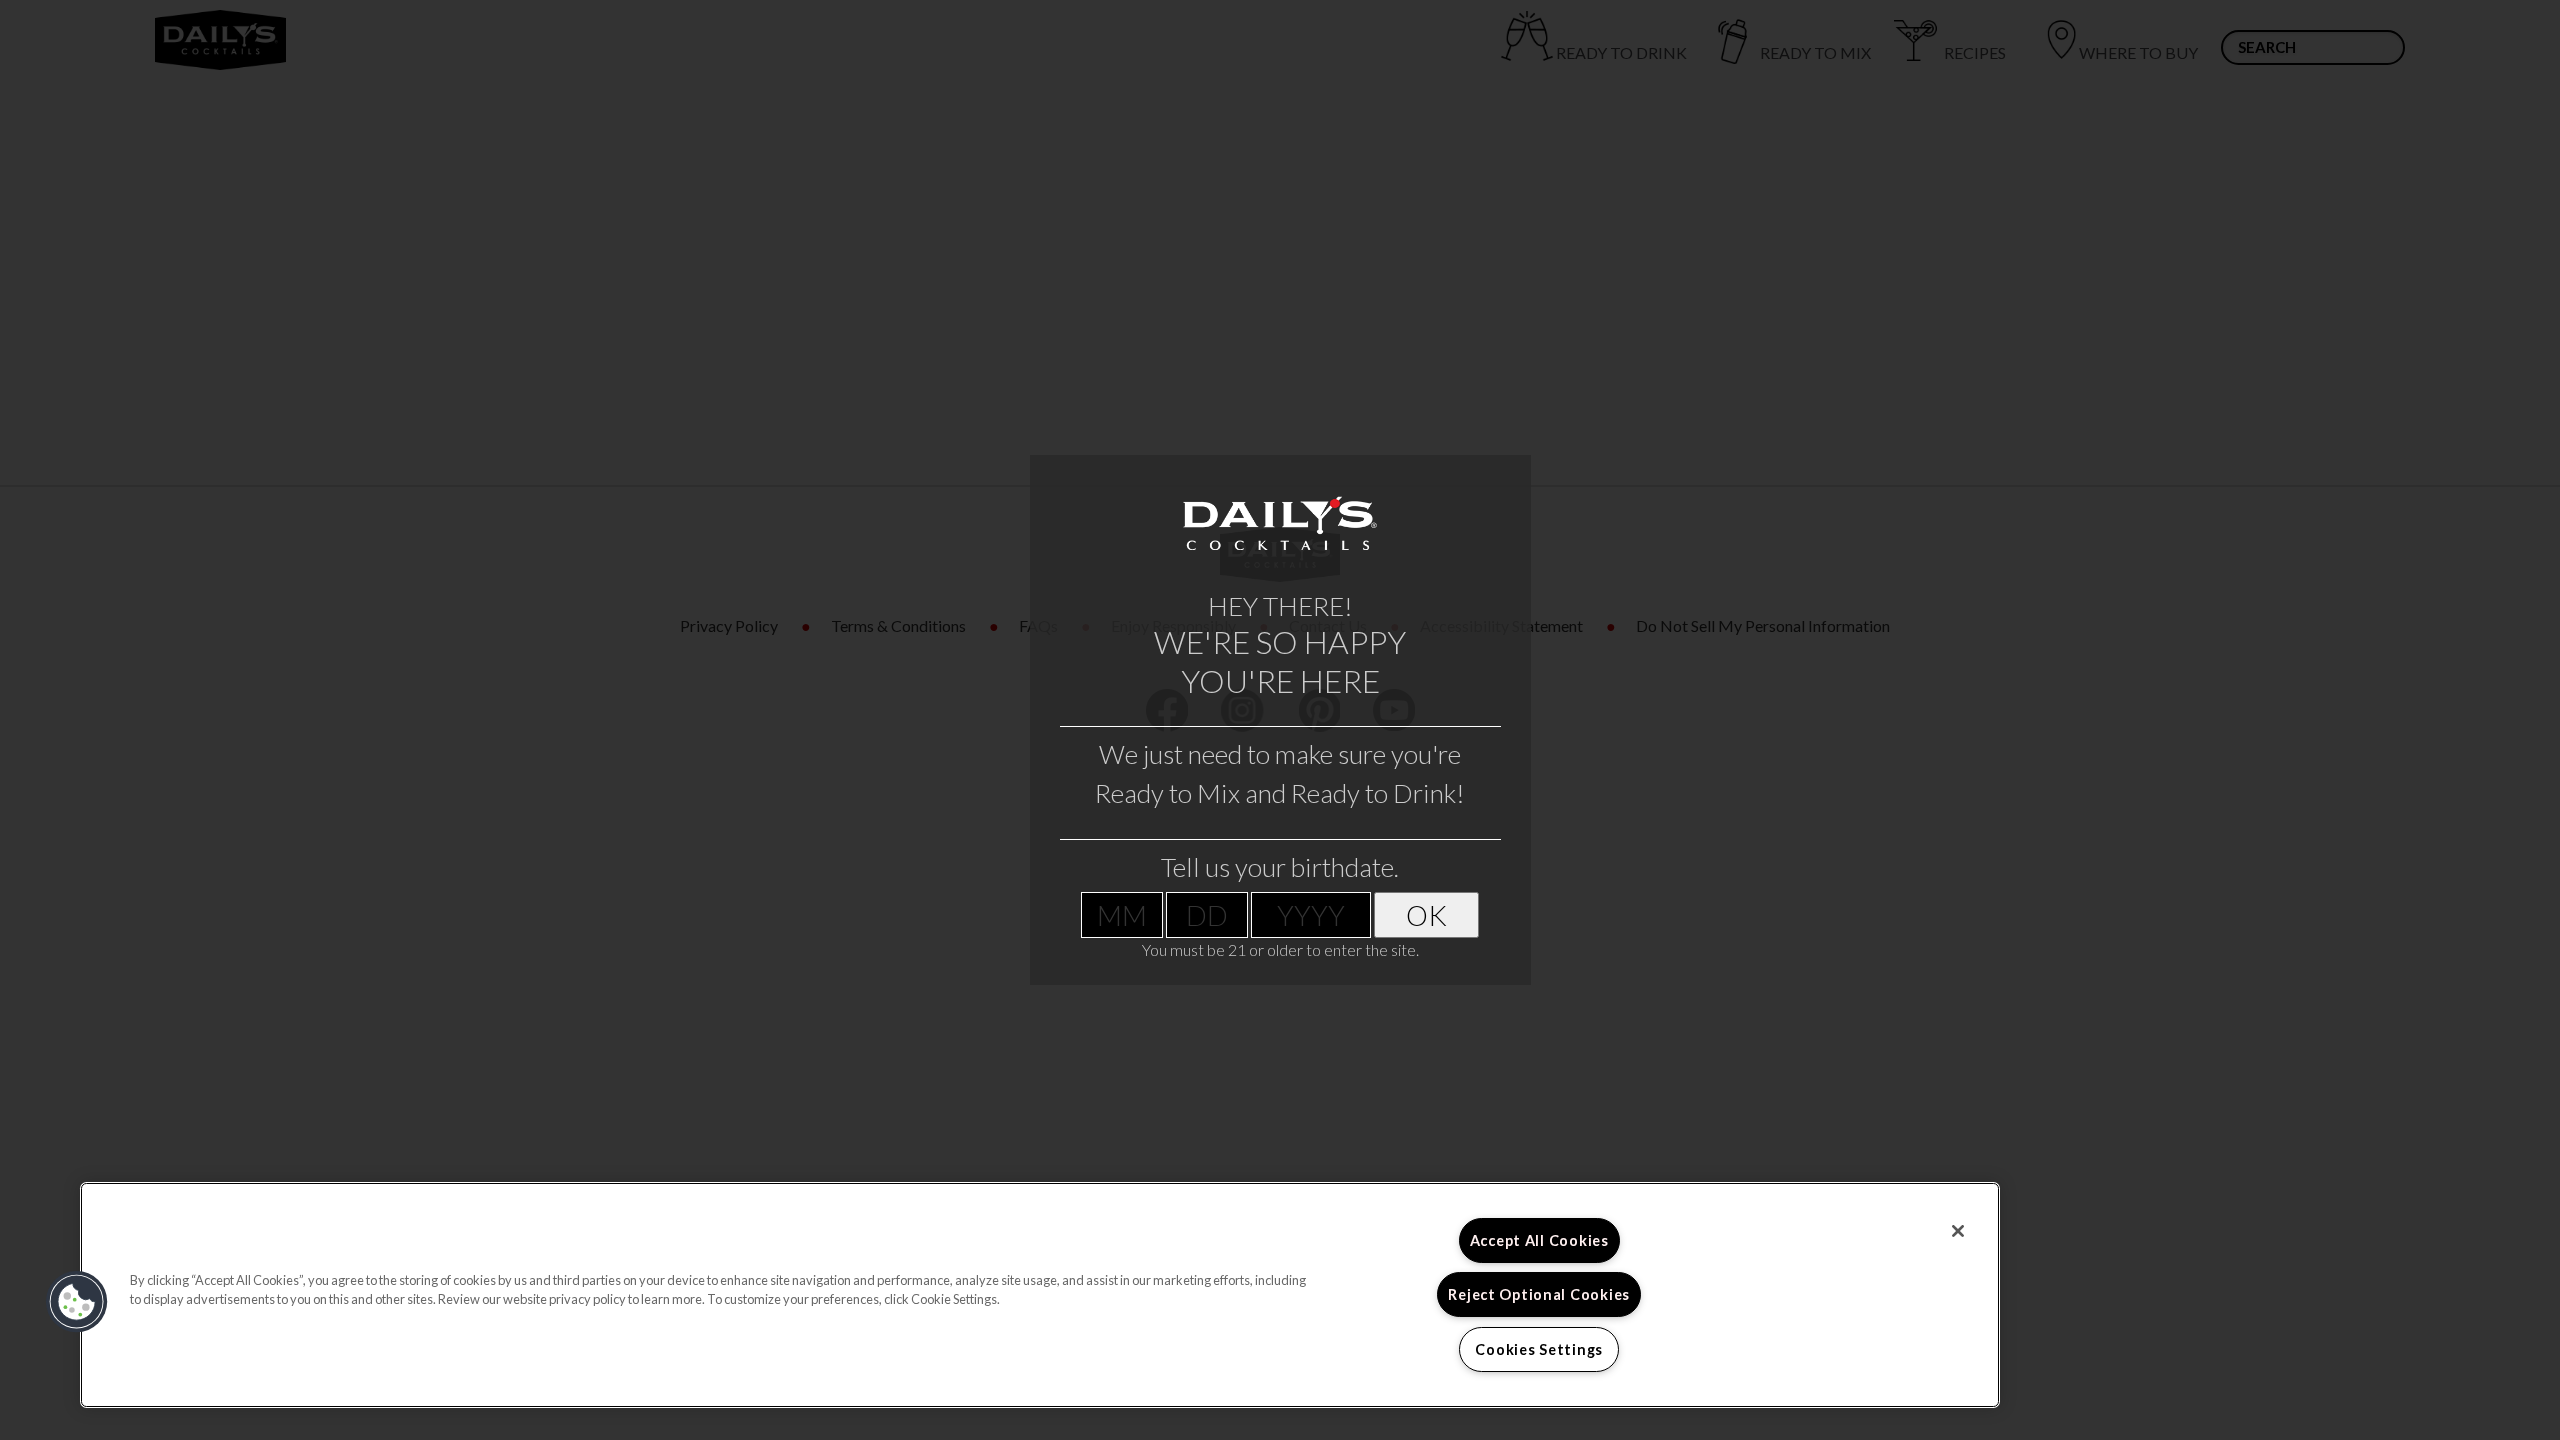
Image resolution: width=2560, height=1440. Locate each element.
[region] (1040, 1295)
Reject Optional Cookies (1539, 1294)
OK (1426, 915)
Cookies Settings (1539, 1349)
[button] (77, 1302)
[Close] (1958, 1231)
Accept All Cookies (1539, 1240)
